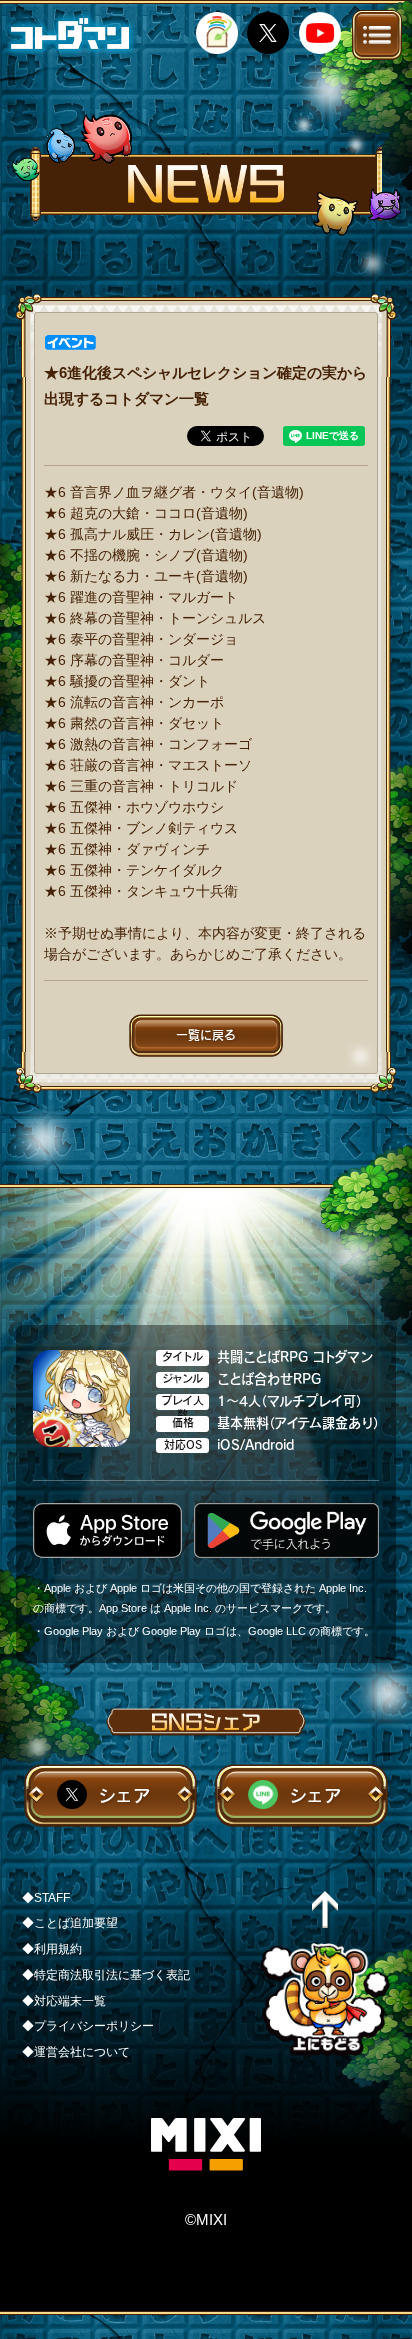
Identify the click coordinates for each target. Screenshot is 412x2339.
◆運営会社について (76, 2052)
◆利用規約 (52, 1949)
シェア (124, 1795)
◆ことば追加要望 (70, 1923)
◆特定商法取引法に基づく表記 (106, 1975)
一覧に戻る (206, 1035)
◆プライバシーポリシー (88, 2026)
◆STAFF (46, 1898)
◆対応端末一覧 (64, 2001)
